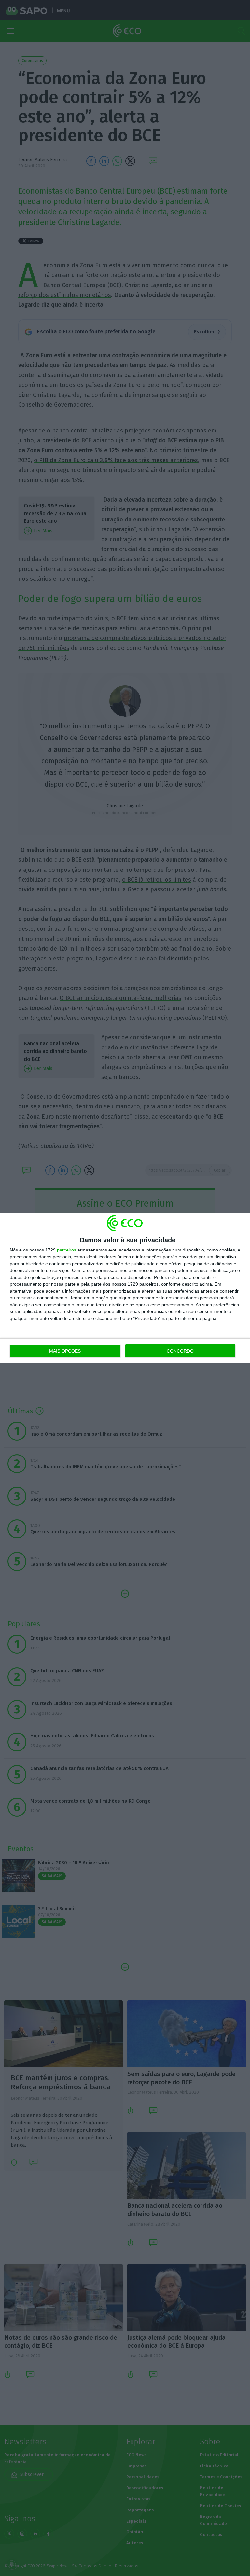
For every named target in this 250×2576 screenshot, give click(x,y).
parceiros (67, 1250)
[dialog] (125, 1288)
